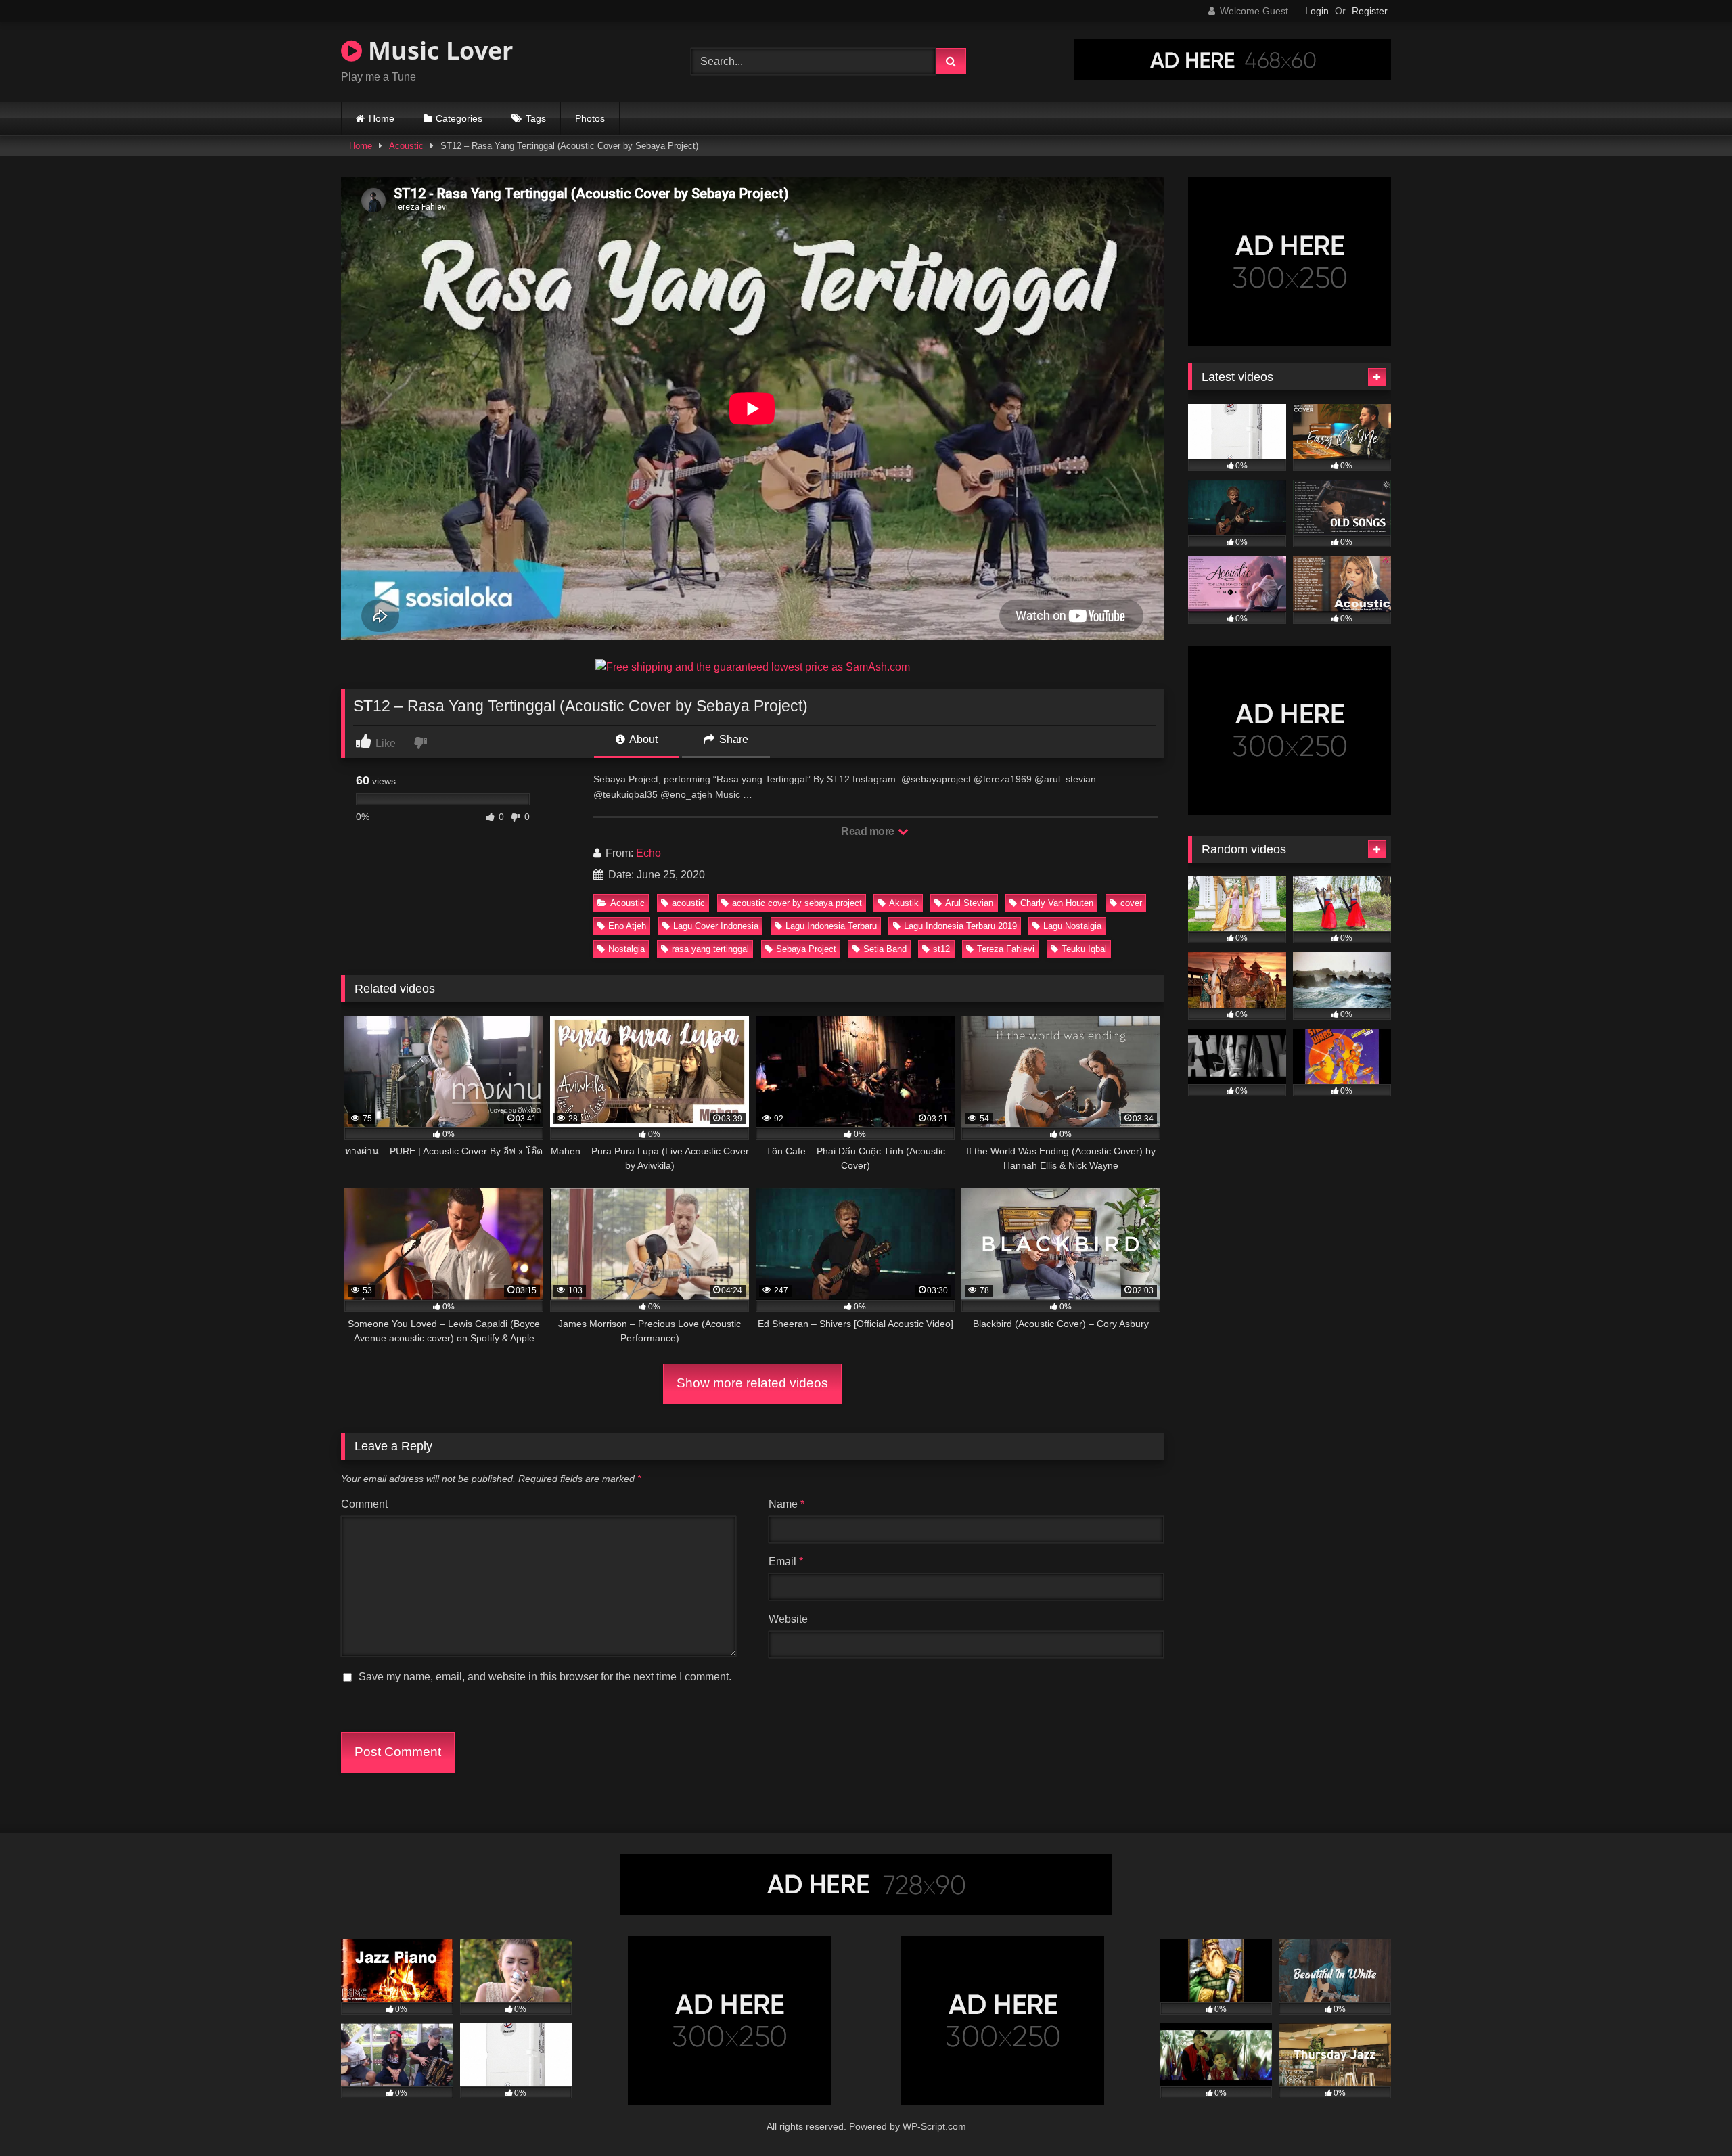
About (642, 739)
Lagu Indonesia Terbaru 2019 (960, 926)
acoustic (688, 903)
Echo (648, 853)
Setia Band (885, 949)
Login (1317, 11)
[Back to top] (1690, 2116)
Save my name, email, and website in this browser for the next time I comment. (545, 1677)
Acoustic (406, 146)
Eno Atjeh (627, 926)
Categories (459, 118)
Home (382, 118)
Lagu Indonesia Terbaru (831, 926)
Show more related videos (752, 1383)
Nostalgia (626, 949)
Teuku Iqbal (1084, 949)
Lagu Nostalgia (1072, 926)
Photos (590, 118)
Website (788, 1619)
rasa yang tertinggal (710, 949)
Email (786, 1562)
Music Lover (437, 50)
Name (787, 1504)
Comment (364, 1504)
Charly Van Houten (1057, 903)
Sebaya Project (806, 949)
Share (732, 739)
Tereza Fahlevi (1006, 949)
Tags (536, 118)
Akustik (904, 903)
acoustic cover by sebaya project (797, 903)
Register (1370, 11)
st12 (941, 949)
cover (1131, 903)
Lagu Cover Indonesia (716, 926)
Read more (869, 831)
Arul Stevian (969, 903)
